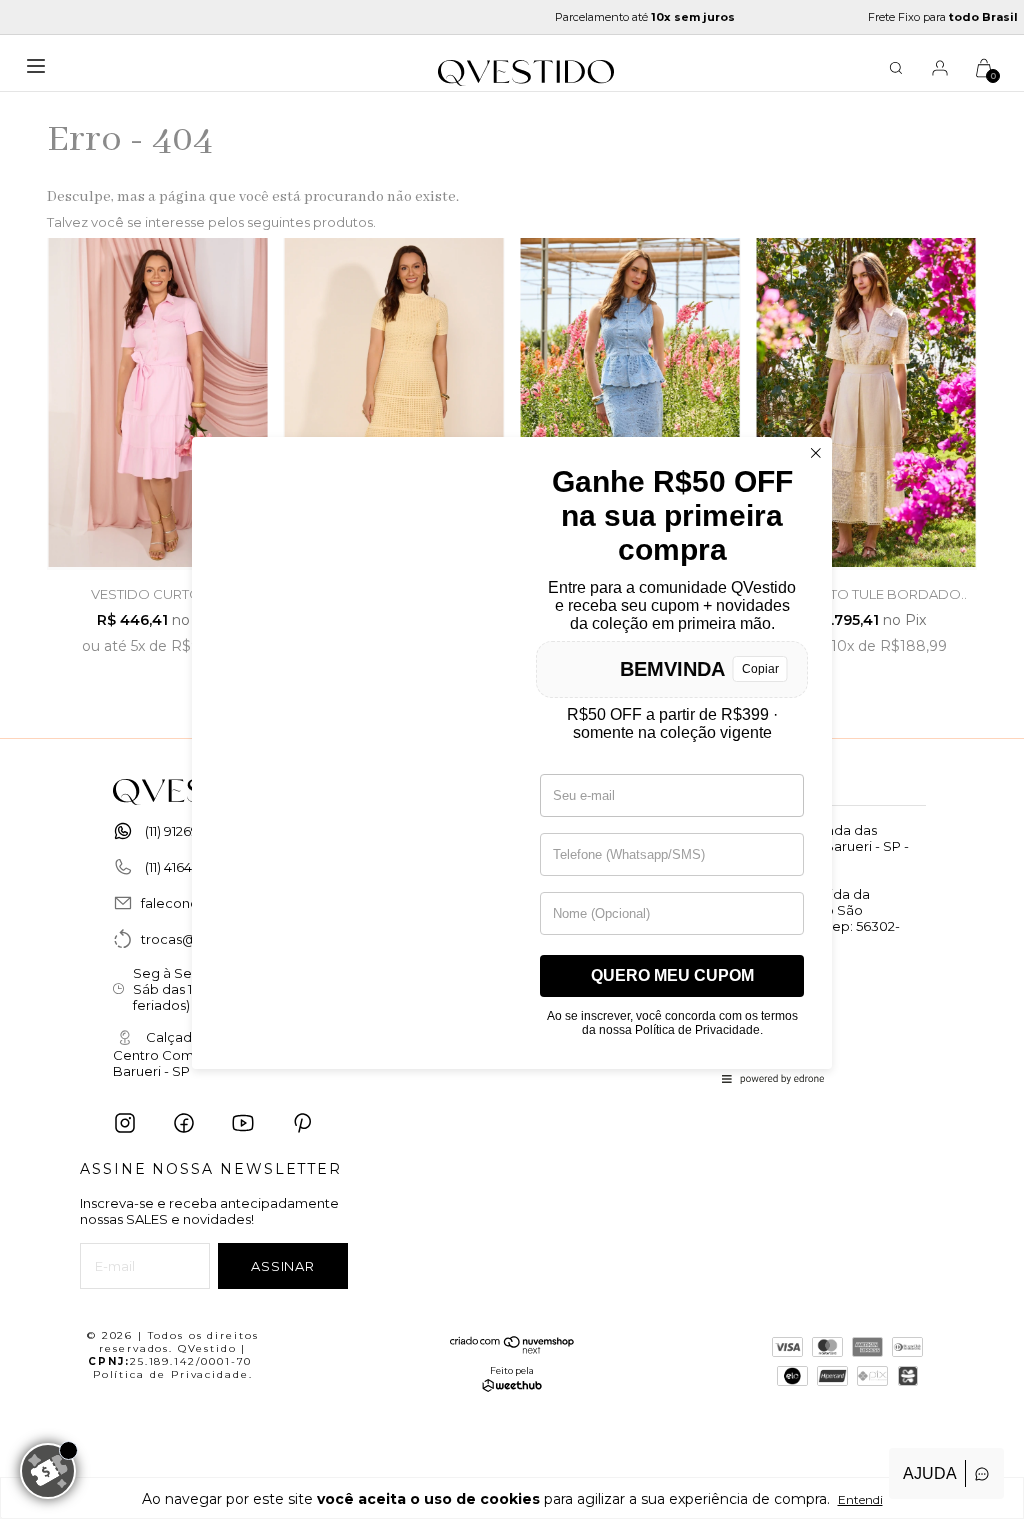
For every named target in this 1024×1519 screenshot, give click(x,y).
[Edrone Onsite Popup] (512, 759)
